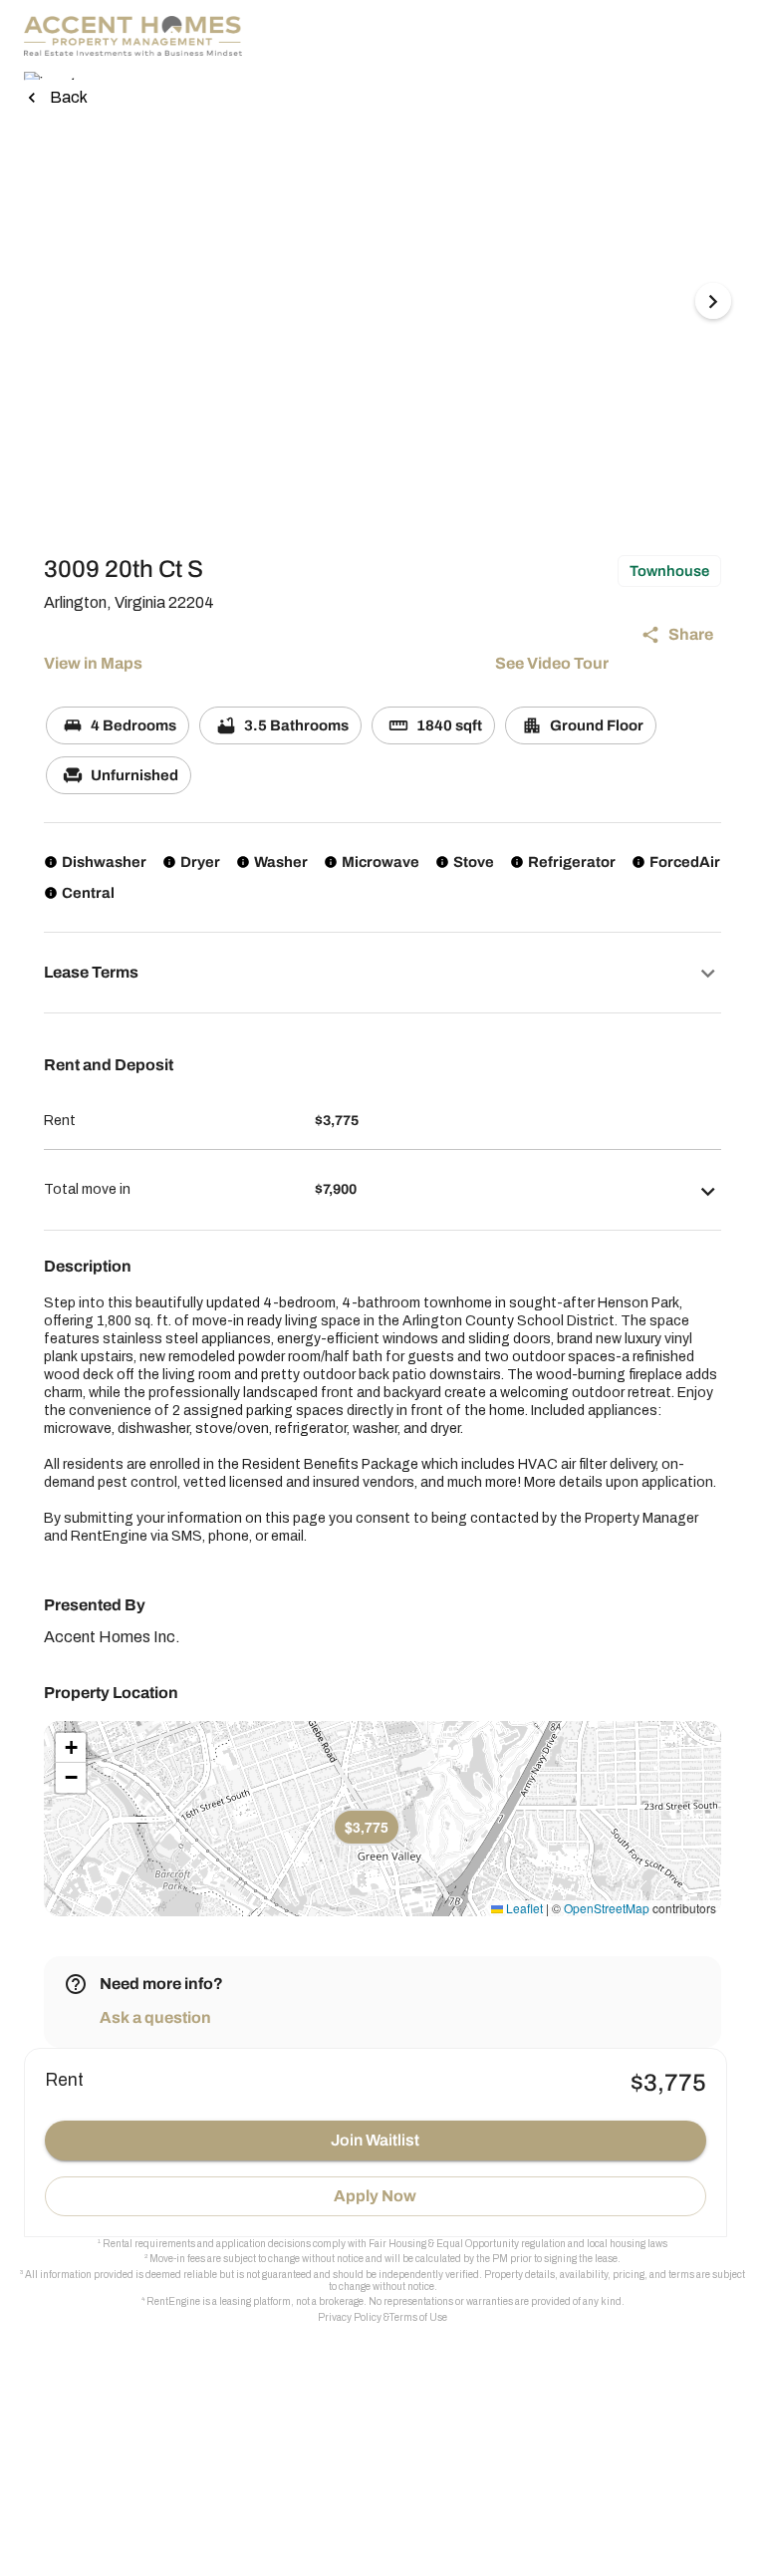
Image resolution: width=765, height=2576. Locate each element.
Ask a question (155, 2017)
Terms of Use (418, 2317)
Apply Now (375, 2196)
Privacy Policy (350, 2317)
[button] (382, 973)
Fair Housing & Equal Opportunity (444, 2244)
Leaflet (523, 1908)
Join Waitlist (375, 2140)
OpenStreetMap (607, 1908)
